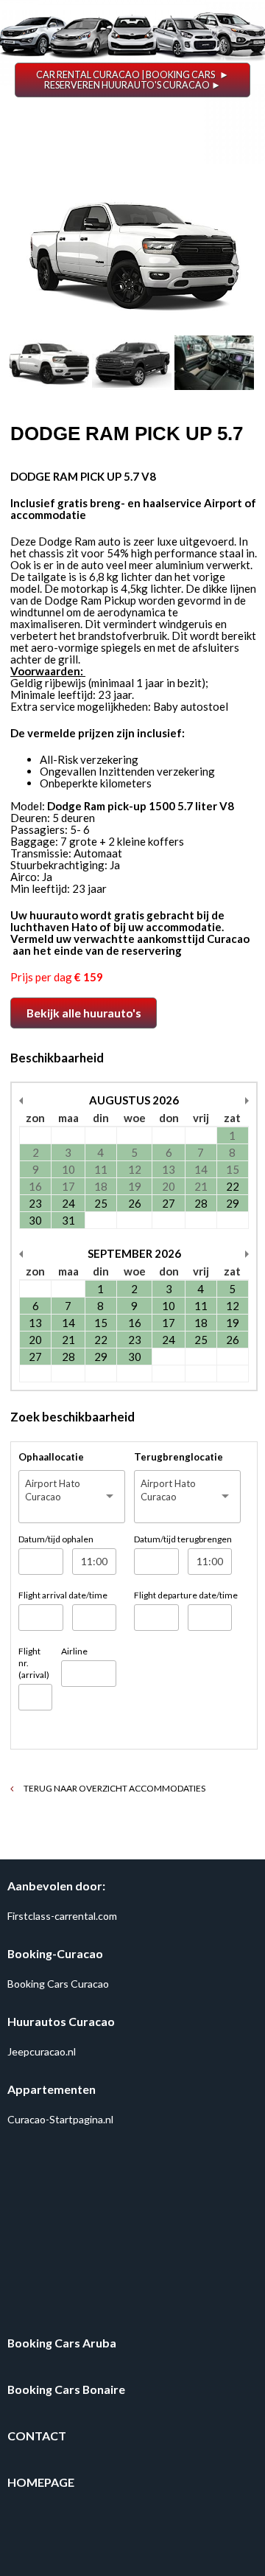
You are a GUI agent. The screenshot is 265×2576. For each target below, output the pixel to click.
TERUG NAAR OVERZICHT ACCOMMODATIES (114, 1788)
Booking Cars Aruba (62, 2343)
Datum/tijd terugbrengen (183, 1539)
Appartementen (52, 2089)
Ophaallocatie (51, 1457)
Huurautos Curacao (61, 2021)
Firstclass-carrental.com (62, 1916)
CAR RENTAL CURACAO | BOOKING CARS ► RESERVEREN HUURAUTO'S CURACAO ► (132, 80)
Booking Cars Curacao (58, 1984)
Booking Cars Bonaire (66, 2389)
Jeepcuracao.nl (42, 2051)
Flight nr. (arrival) (34, 1663)
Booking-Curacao (55, 1953)
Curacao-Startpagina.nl (60, 2119)
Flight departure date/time (186, 1595)
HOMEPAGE (41, 2482)
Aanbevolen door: (56, 1886)
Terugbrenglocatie (179, 1457)
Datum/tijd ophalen (56, 1539)
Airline (74, 1651)
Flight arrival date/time (63, 1595)
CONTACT (37, 2436)
